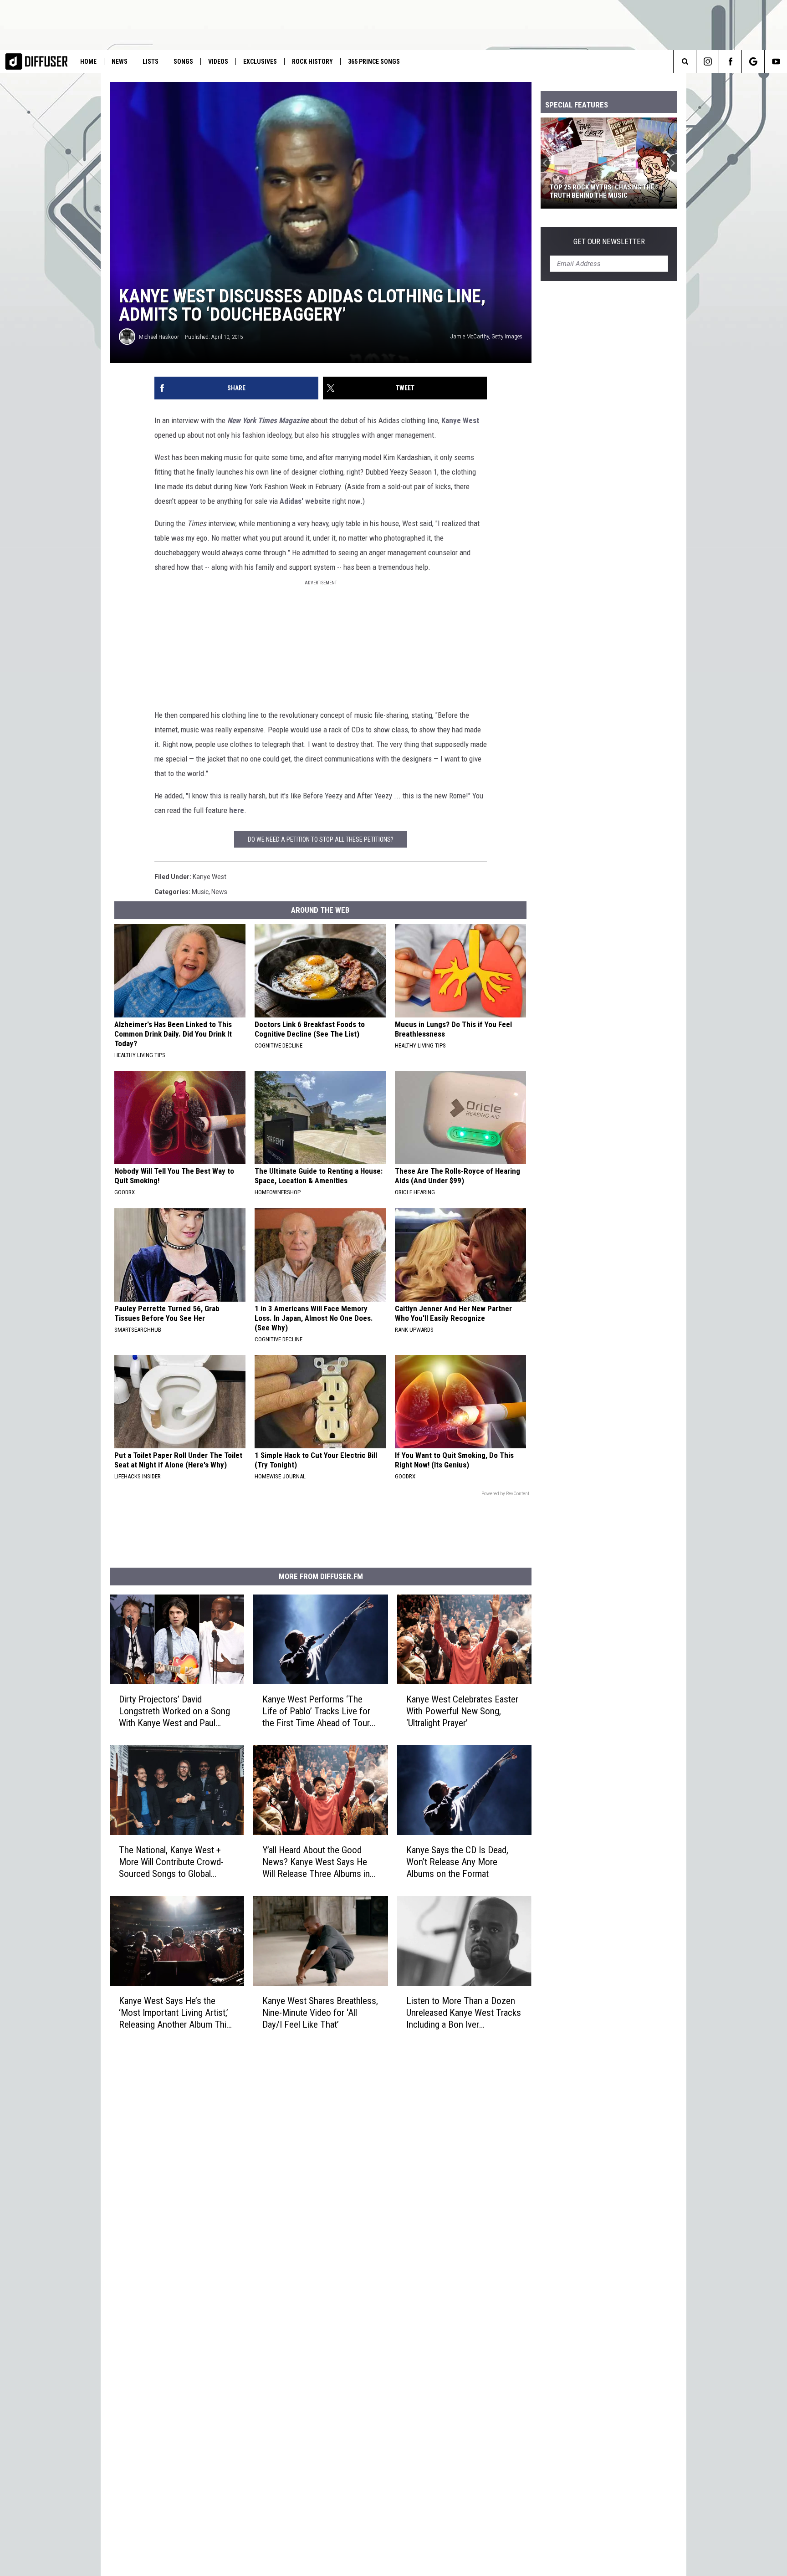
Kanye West (460, 420)
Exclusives (260, 61)
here (237, 810)
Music (200, 892)
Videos (218, 61)
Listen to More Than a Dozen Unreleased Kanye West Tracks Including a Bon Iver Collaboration (464, 2013)
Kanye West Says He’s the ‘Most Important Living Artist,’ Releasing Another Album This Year (175, 2012)
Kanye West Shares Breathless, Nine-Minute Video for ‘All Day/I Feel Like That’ (320, 2012)
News (120, 61)
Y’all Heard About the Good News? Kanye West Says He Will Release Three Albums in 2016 (316, 1862)
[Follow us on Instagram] (708, 61)
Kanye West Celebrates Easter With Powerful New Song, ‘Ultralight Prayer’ (462, 1711)
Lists (151, 61)
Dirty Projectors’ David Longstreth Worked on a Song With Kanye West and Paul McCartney (174, 1711)
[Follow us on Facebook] (730, 61)
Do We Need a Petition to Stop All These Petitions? (321, 839)
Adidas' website (305, 501)
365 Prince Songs (374, 61)
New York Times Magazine (268, 420)
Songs (183, 61)
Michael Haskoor (159, 337)
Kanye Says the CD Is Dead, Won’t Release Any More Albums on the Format (457, 1862)
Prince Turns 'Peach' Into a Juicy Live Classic (604, 191)
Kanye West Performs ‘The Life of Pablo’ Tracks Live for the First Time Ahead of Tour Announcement (316, 1711)
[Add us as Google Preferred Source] (753, 61)
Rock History (312, 61)
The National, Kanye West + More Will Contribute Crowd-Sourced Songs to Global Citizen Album (171, 1862)
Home (88, 61)
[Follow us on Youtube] (776, 61)
